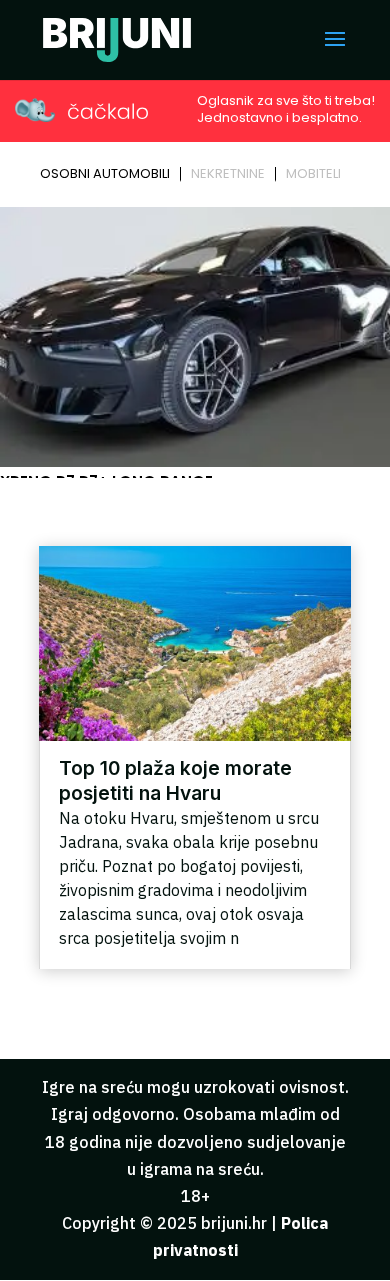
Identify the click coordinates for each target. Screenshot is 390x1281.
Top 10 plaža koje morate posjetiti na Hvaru (175, 780)
